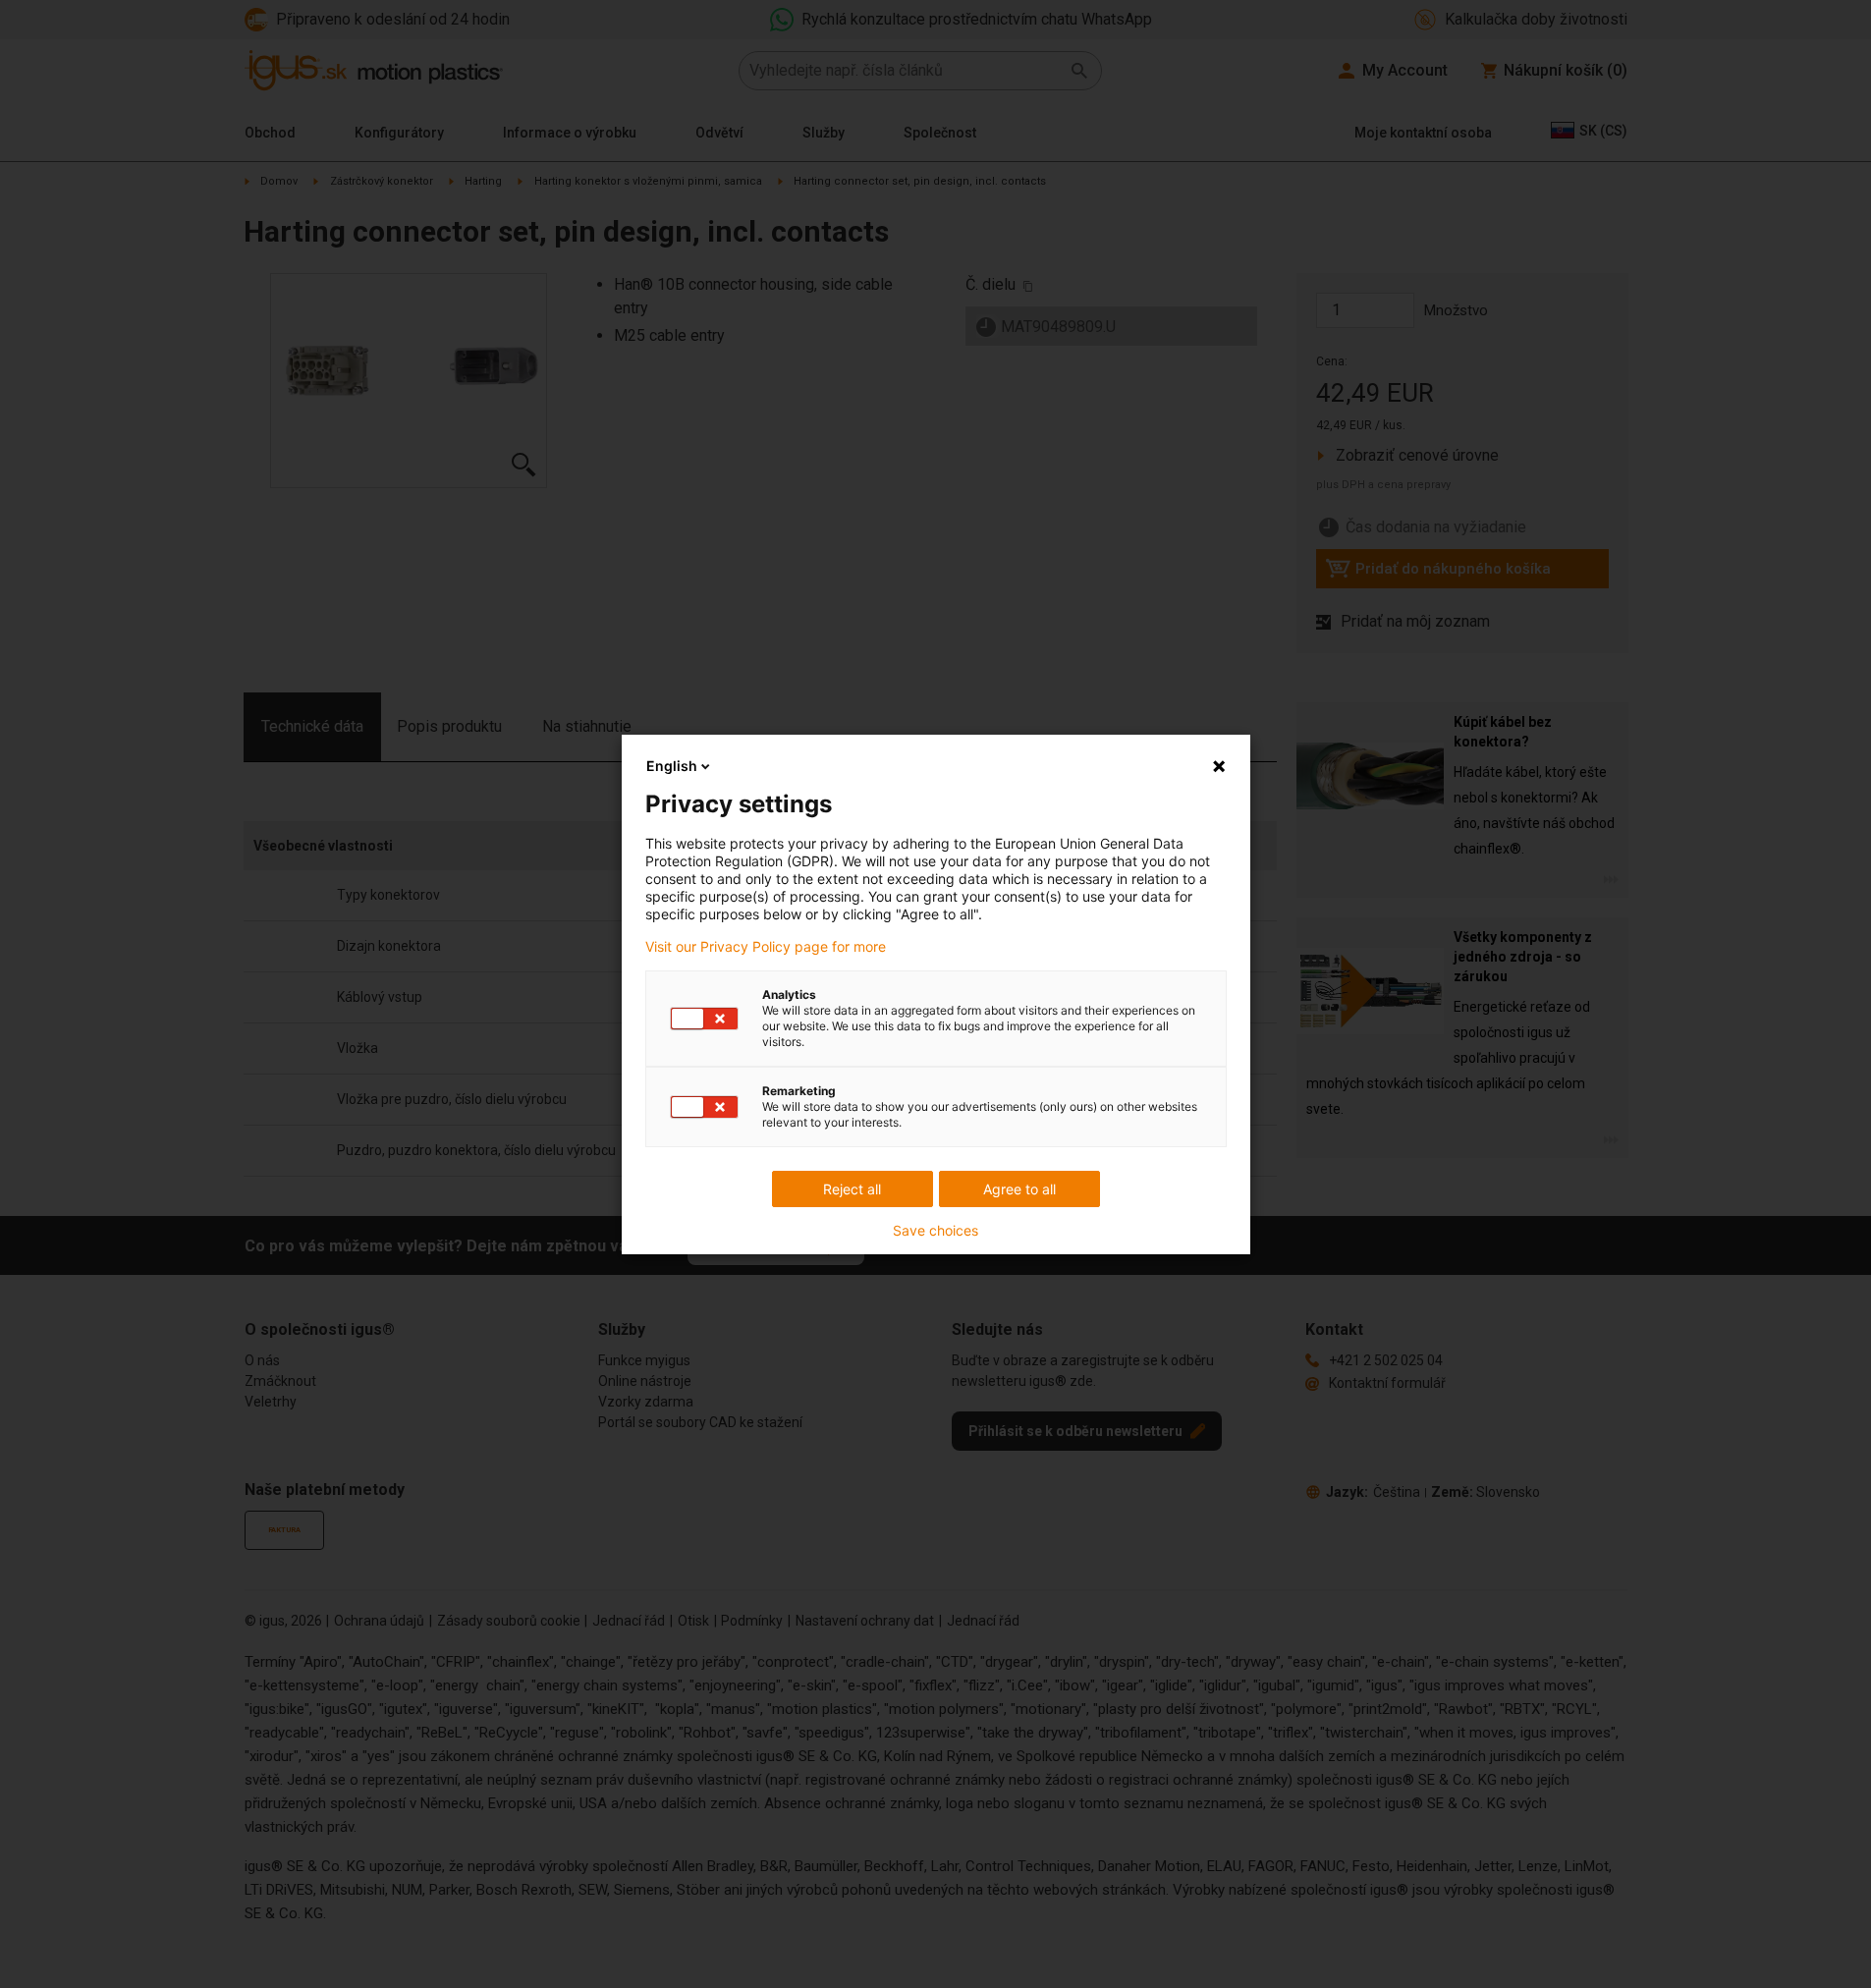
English (672, 766)
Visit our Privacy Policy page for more (766, 947)
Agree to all (1019, 1189)
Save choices (935, 1231)
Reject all (852, 1189)
